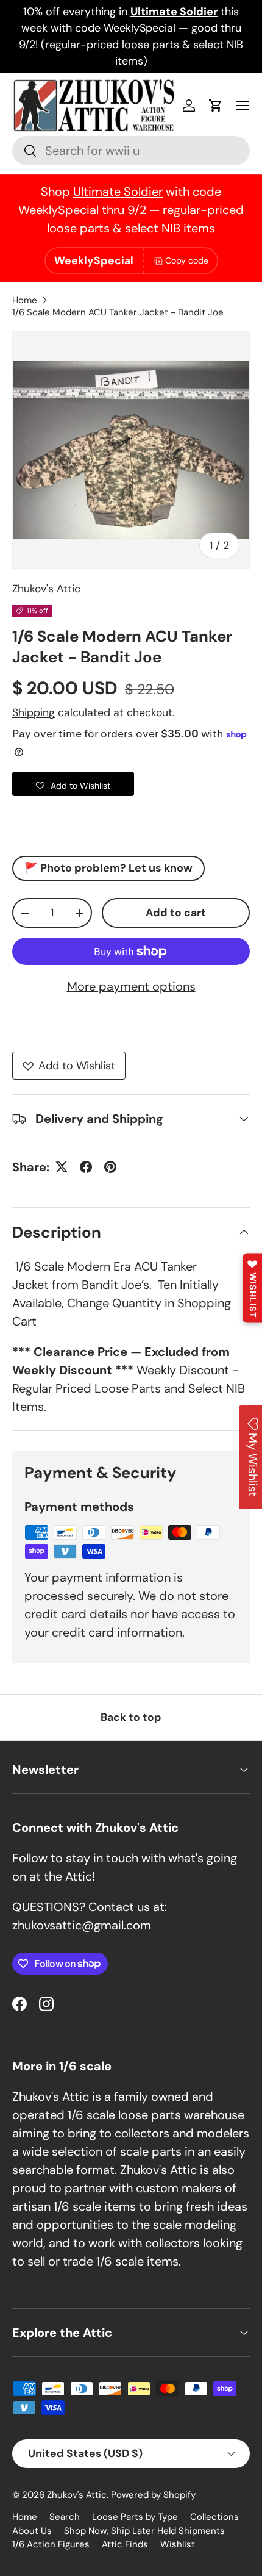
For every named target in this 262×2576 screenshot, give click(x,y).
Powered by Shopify (153, 2495)
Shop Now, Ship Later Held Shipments (144, 2531)
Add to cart (176, 913)
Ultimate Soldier (118, 192)
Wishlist (178, 2544)
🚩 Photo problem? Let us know (108, 868)
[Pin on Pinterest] (110, 1167)
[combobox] (131, 151)
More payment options (131, 986)
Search (65, 2517)
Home (25, 300)
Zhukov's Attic (46, 589)
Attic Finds (125, 2544)
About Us (32, 2531)
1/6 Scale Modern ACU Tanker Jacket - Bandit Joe (118, 312)
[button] (216, 106)
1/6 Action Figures (51, 2544)
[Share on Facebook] (86, 1167)
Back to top (131, 1717)
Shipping (34, 712)
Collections (214, 2517)
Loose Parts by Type (135, 2517)
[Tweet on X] (62, 1167)
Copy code (187, 260)
